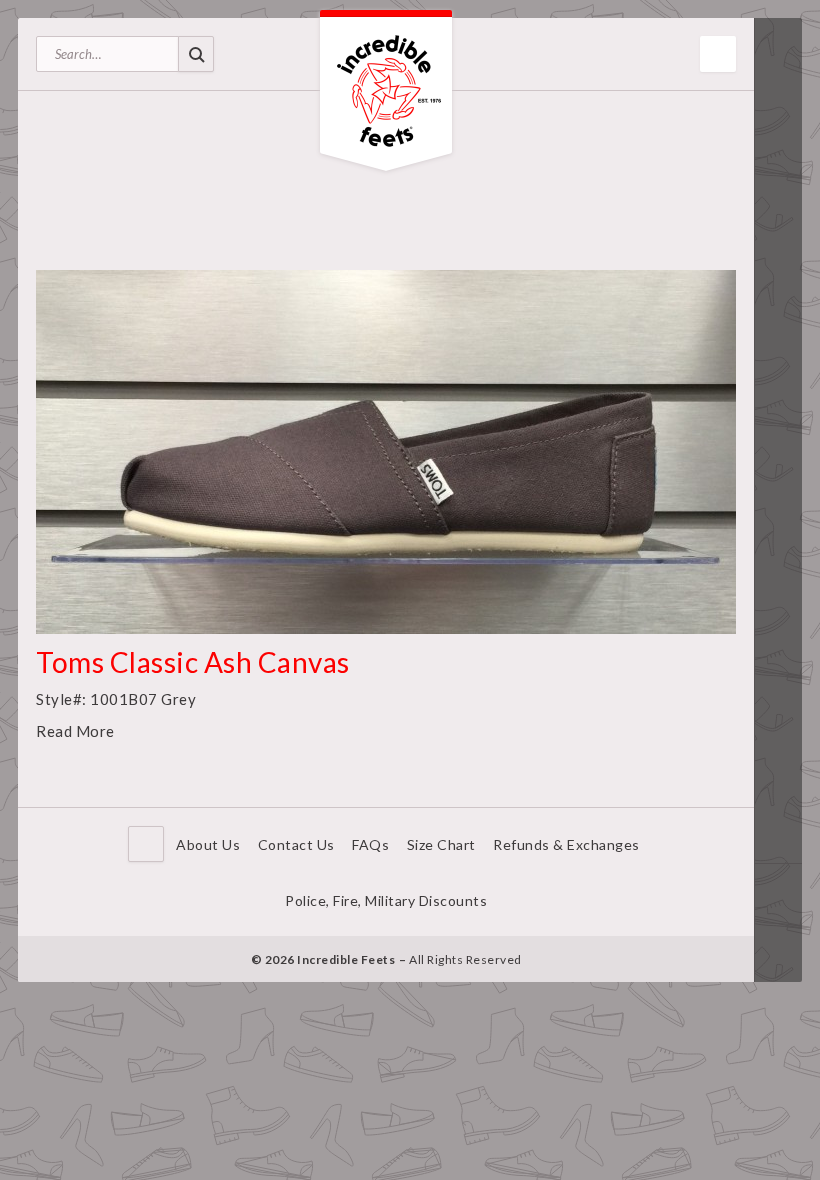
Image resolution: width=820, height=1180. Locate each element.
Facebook (778, 893)
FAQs (370, 844)
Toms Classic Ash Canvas (193, 662)
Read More (75, 731)
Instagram (778, 953)
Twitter (778, 923)
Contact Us (296, 844)
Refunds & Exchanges (566, 844)
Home (146, 844)
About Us (208, 844)
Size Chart (441, 844)
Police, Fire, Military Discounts (386, 900)
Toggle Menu (718, 54)
